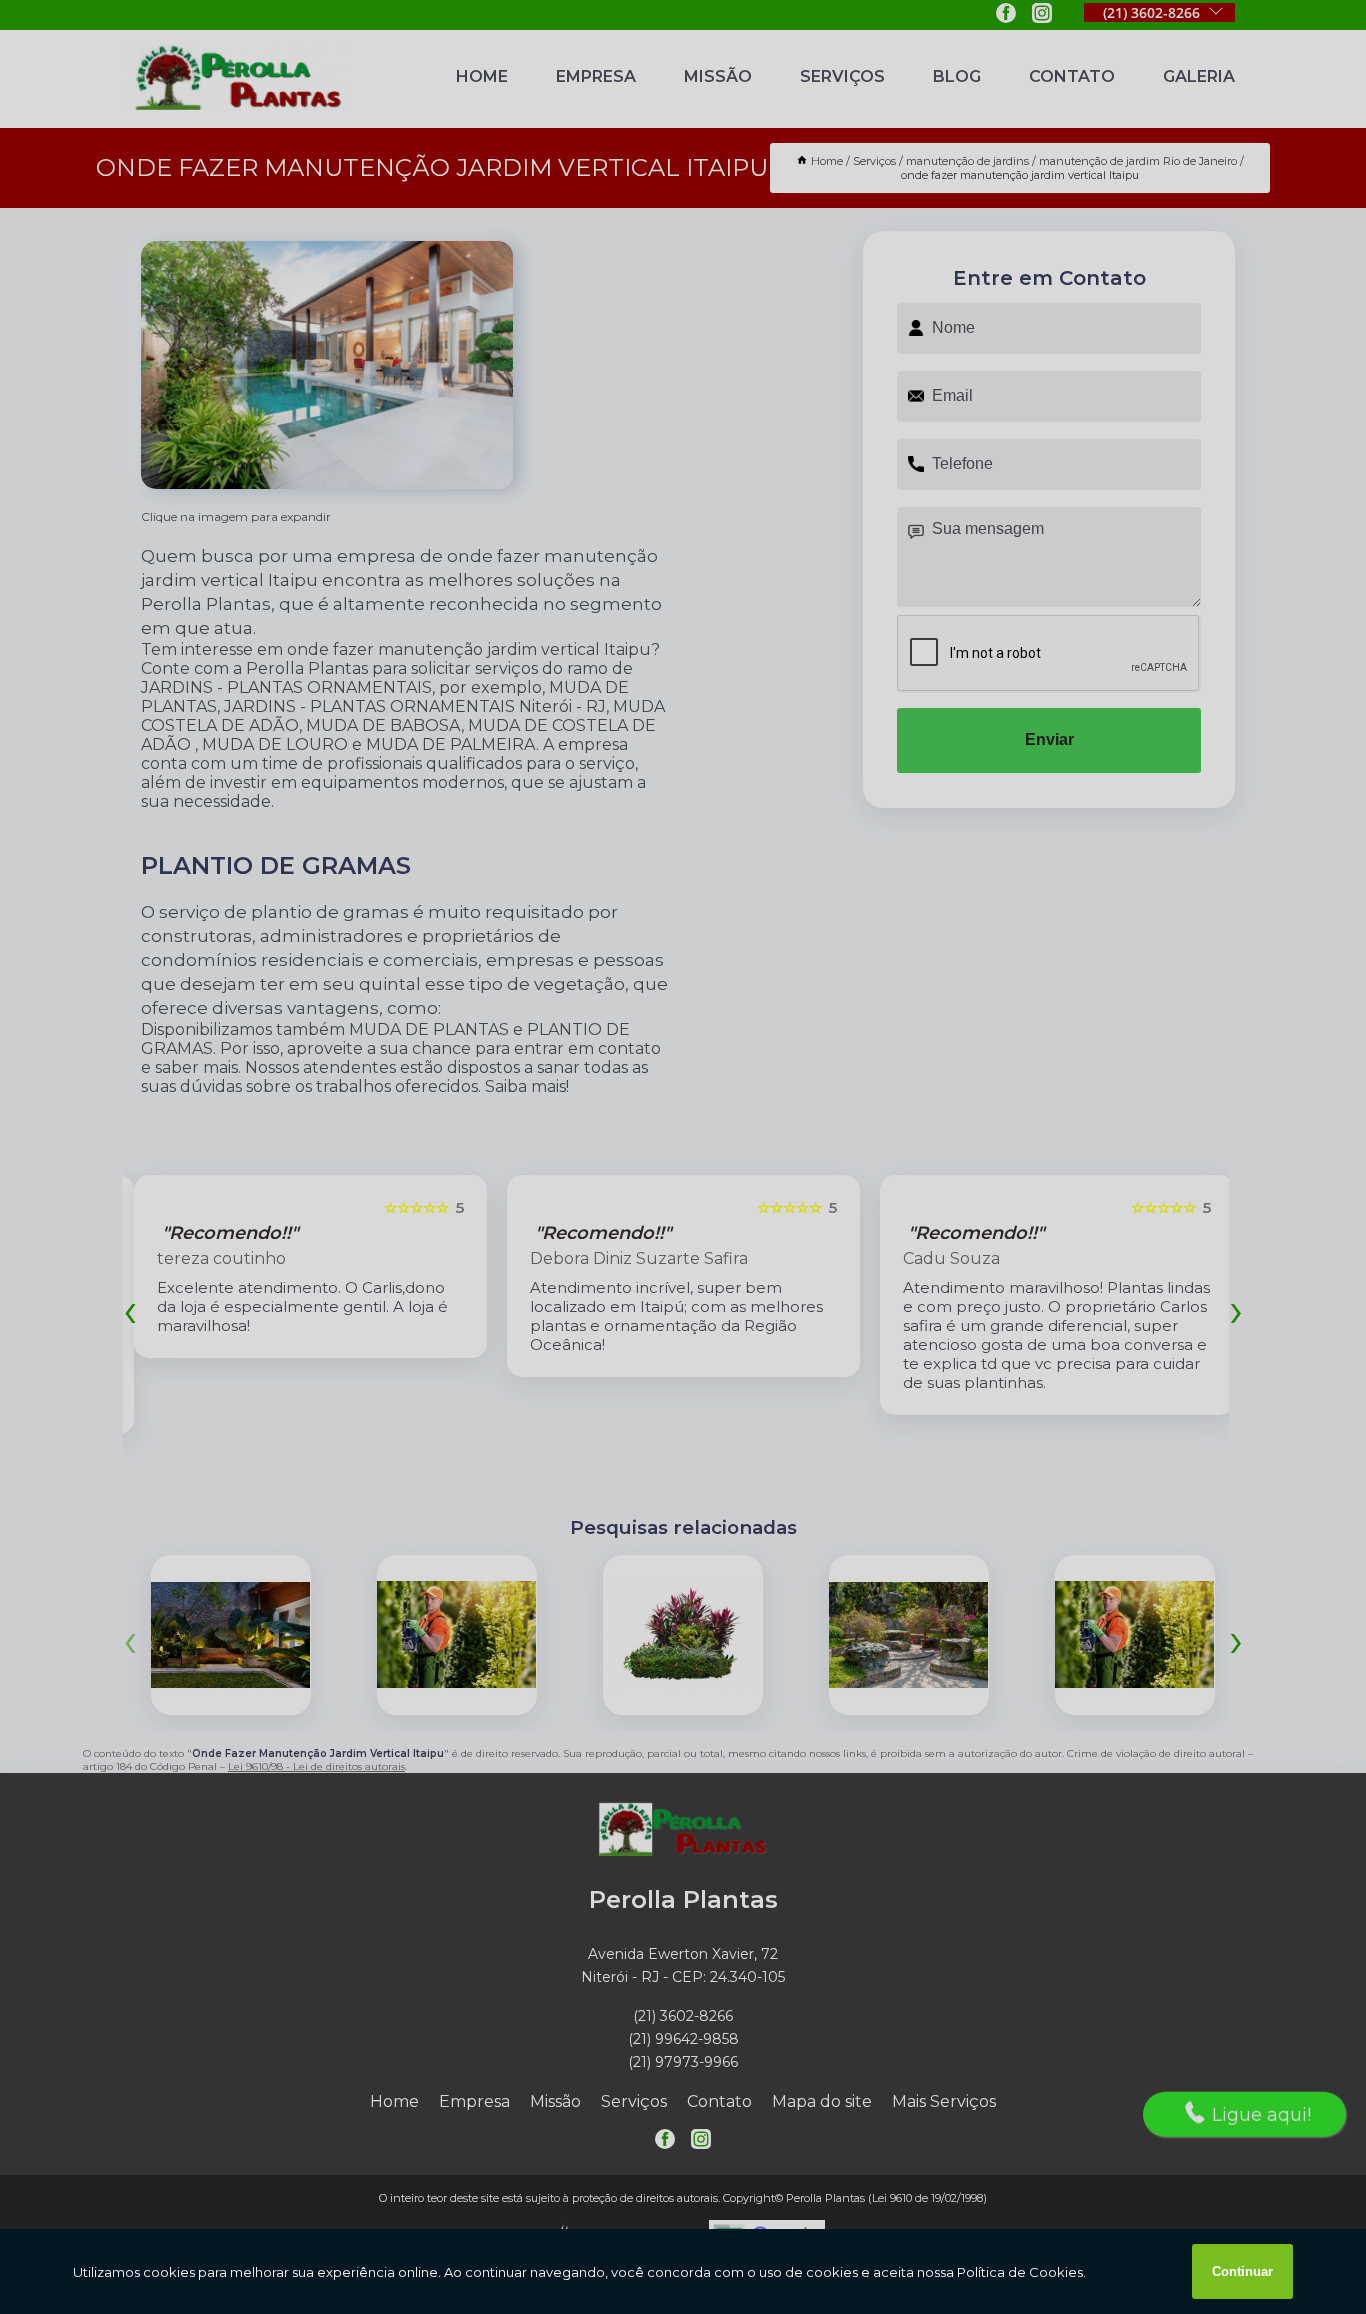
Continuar (1242, 2271)
